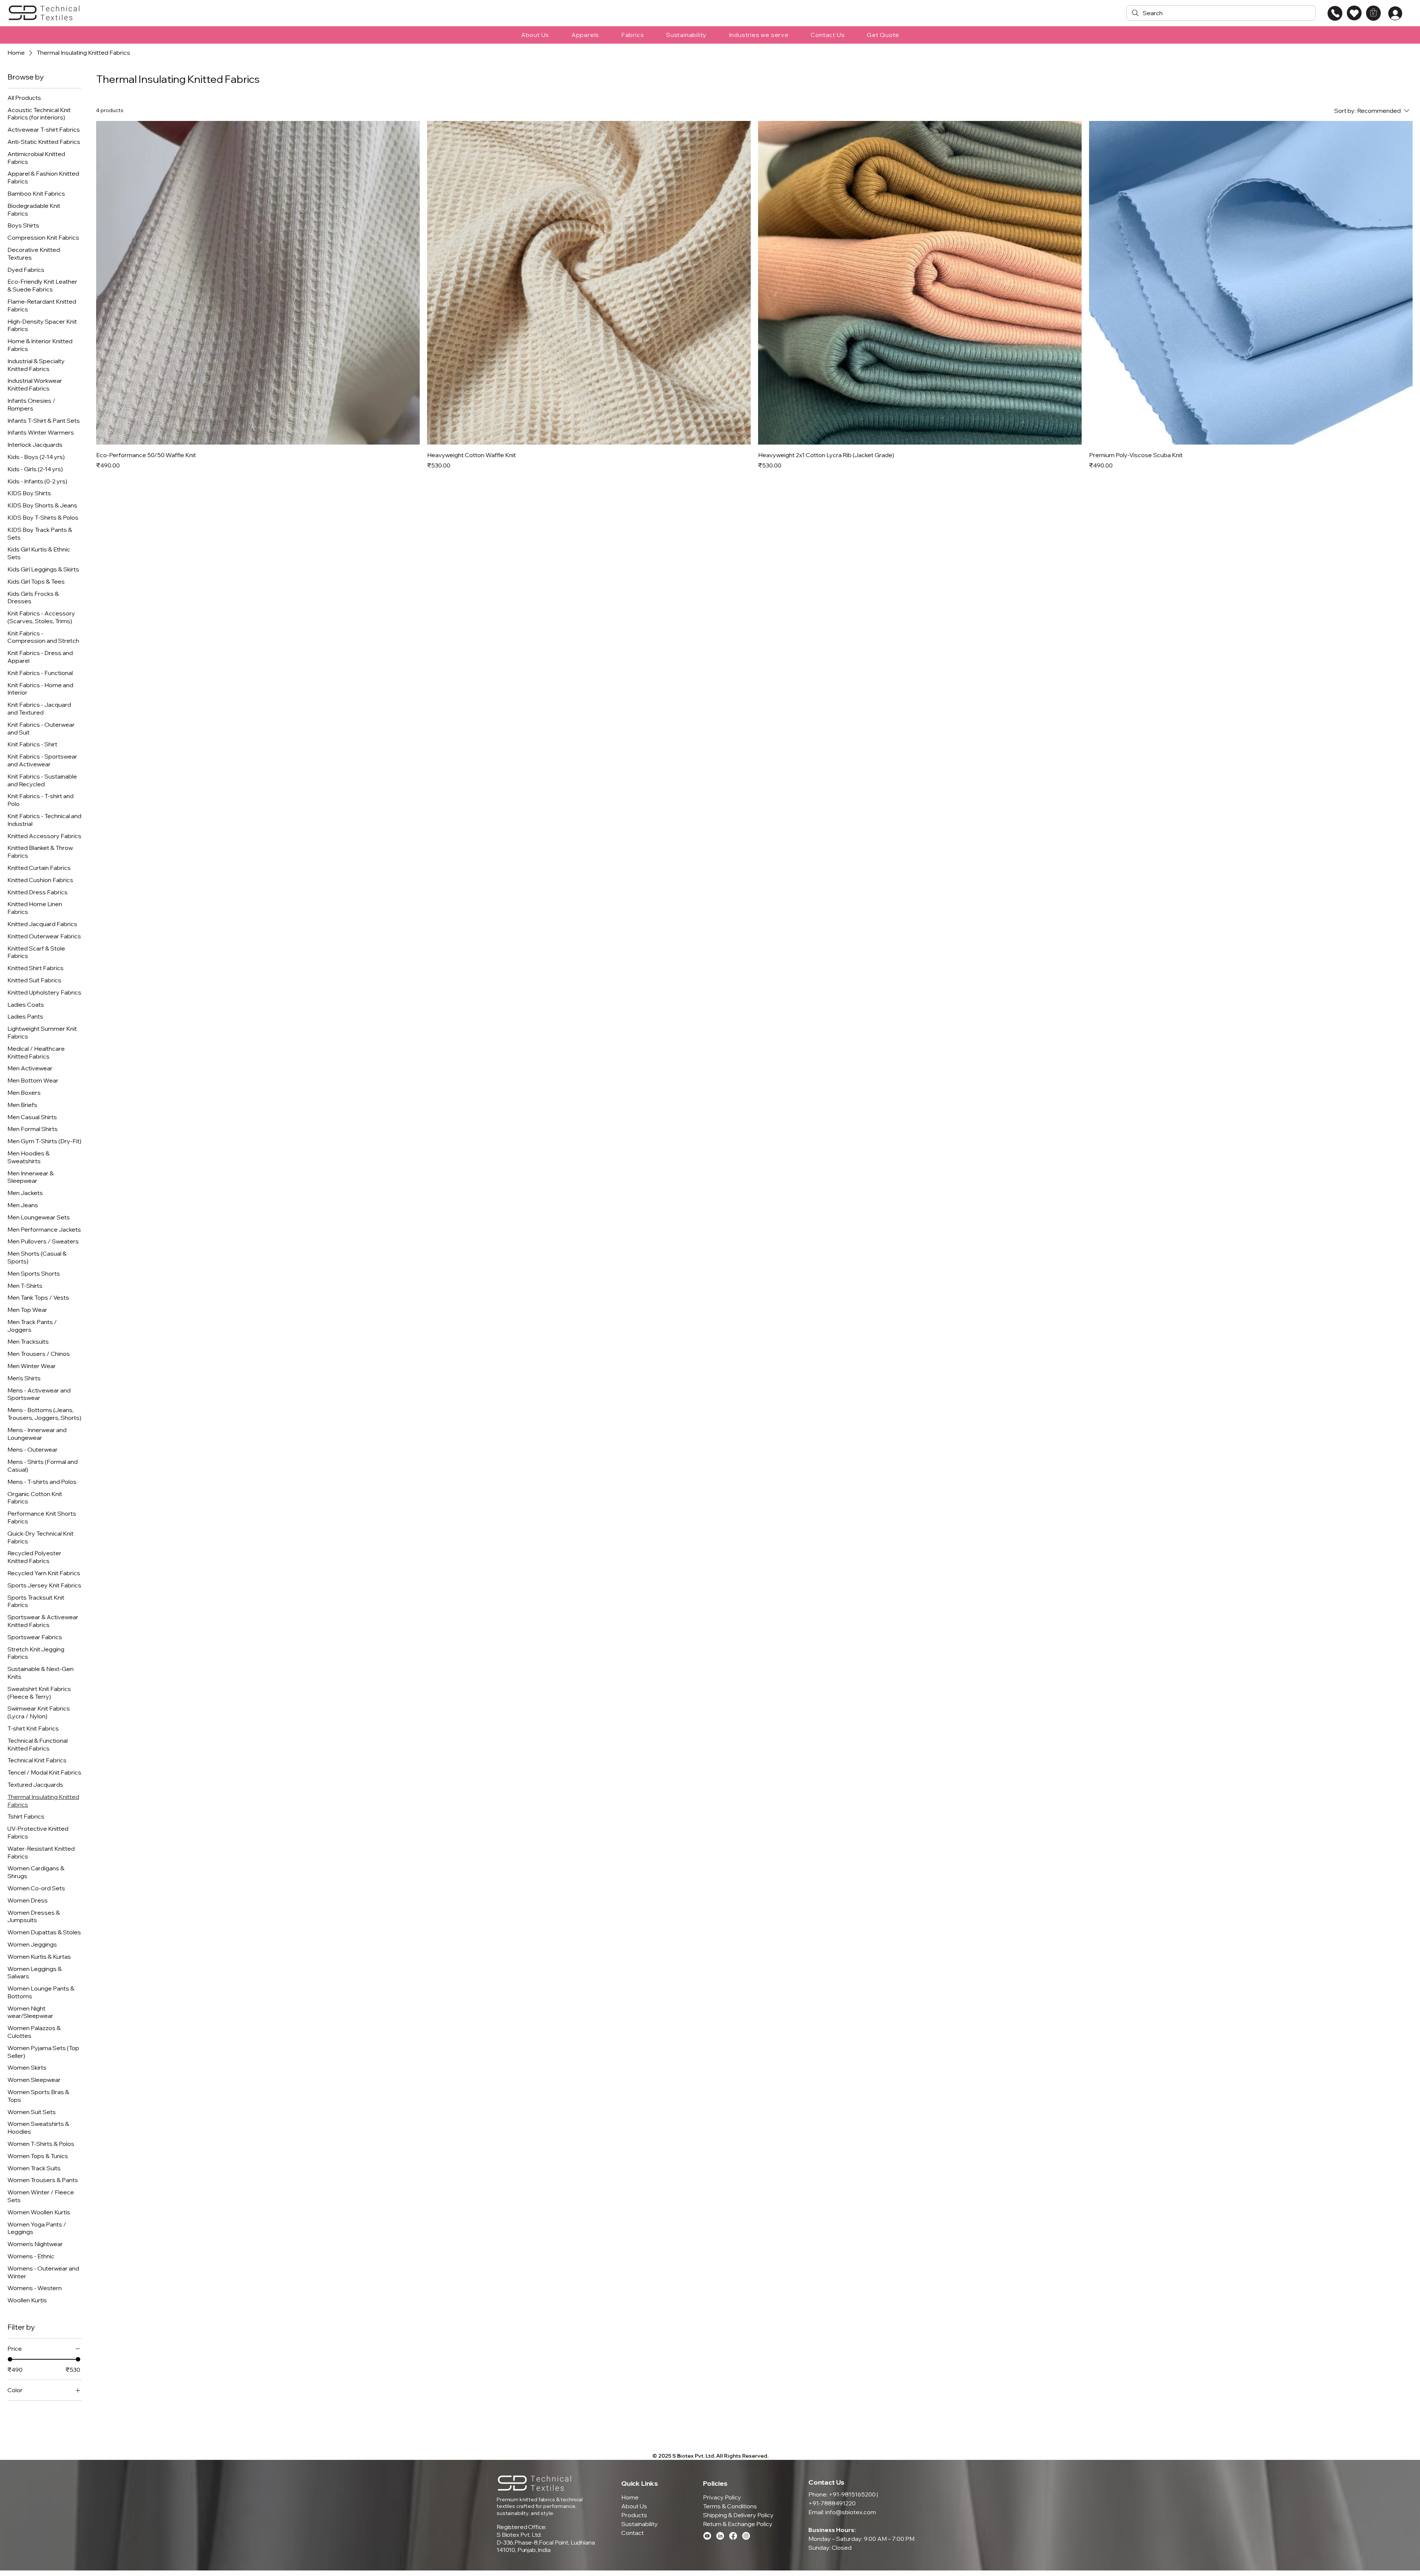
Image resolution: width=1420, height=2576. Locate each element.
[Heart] (1354, 13)
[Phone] (1335, 13)
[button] (1373, 12)
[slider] (10, 2359)
